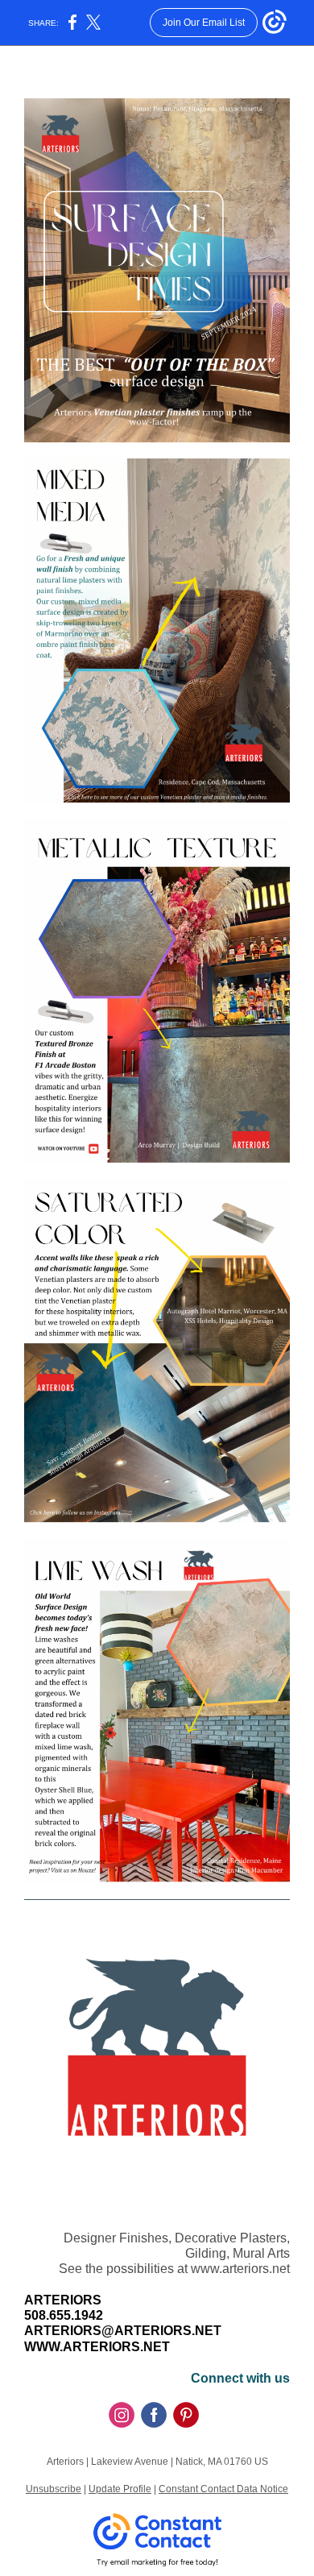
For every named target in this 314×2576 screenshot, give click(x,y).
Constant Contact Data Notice (223, 2489)
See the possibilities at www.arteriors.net (174, 2269)
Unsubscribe (54, 2489)
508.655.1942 (64, 2315)
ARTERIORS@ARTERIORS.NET (123, 2331)
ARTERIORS (63, 2300)
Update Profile (120, 2489)
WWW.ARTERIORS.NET (97, 2347)
